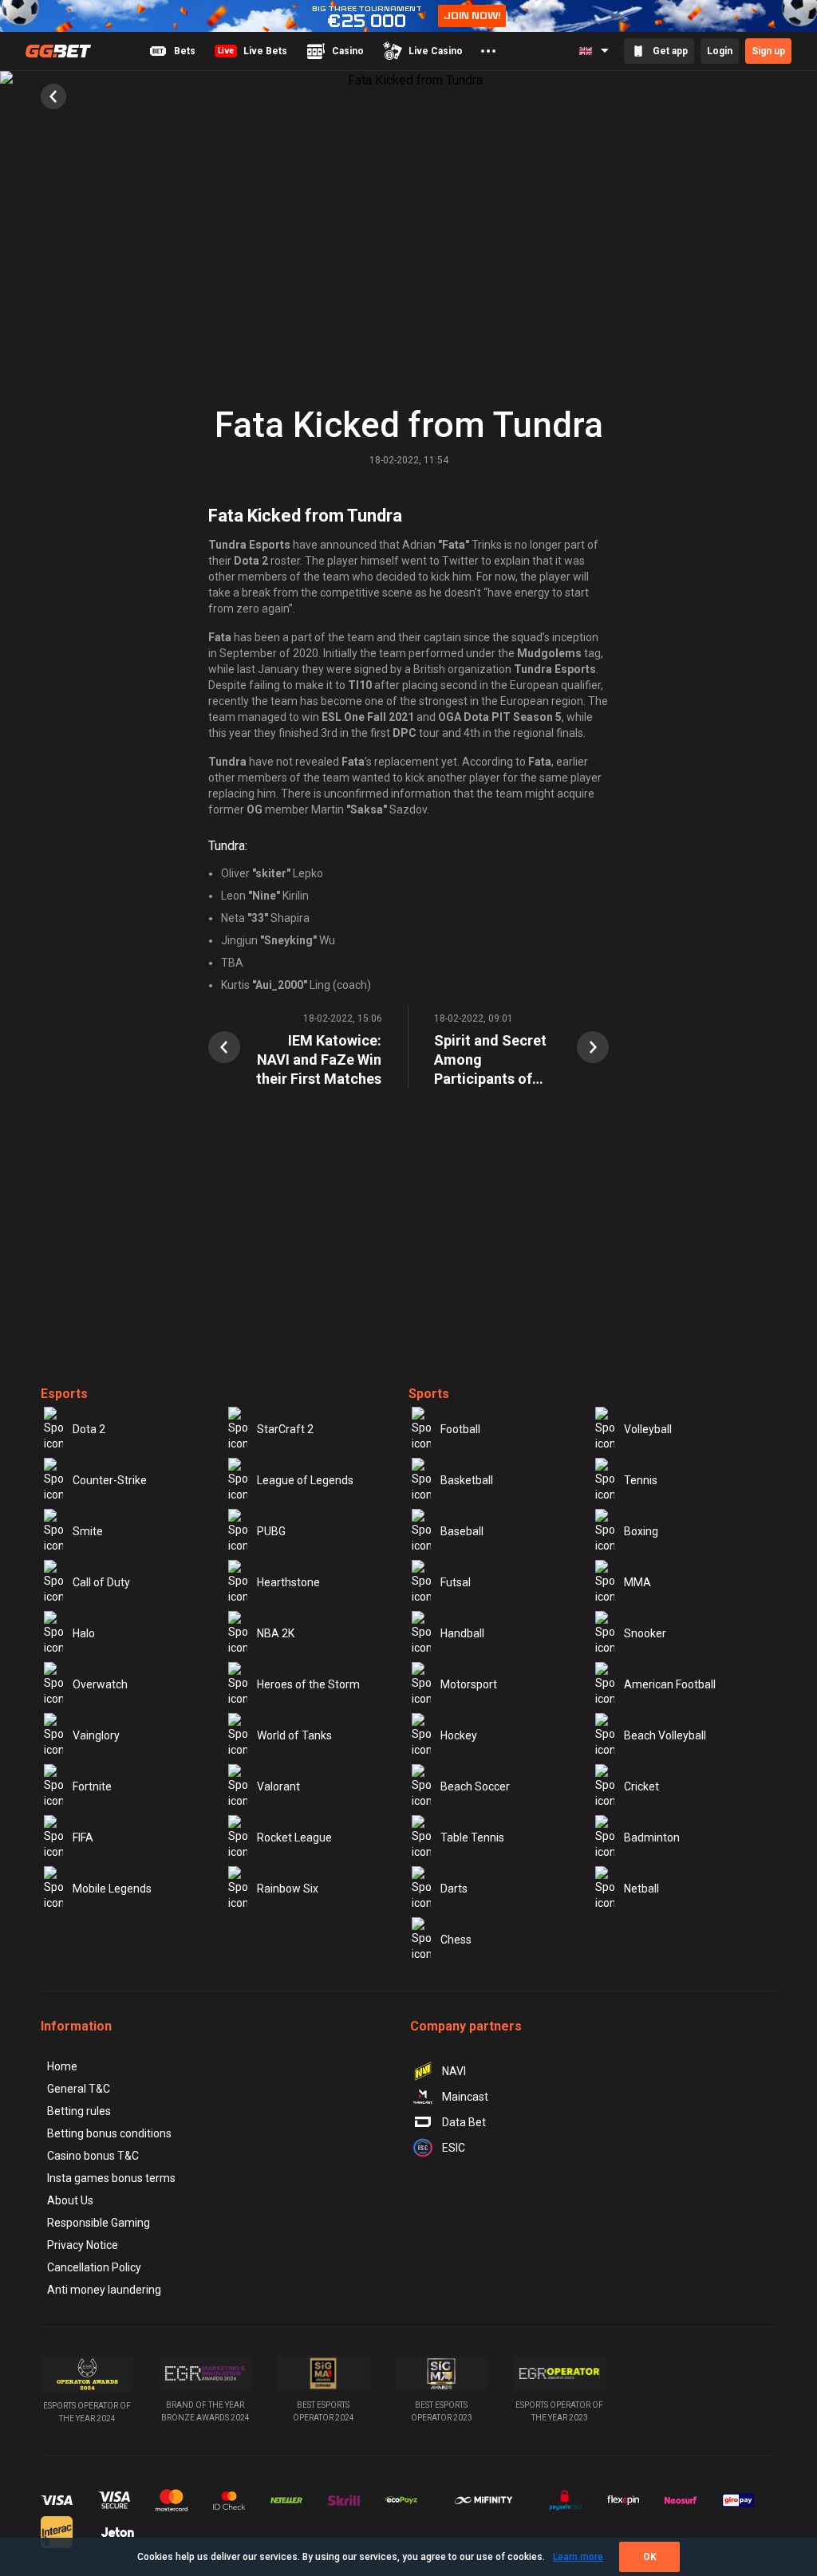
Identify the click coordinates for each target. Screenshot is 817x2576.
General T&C (79, 2089)
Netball (641, 1889)
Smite (88, 1531)
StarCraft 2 (285, 1429)
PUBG (271, 1531)
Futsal (456, 1582)
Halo (84, 1633)
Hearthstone (288, 1582)
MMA (637, 1582)
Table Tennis (472, 1837)
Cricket (641, 1786)
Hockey (459, 1735)
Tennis (641, 1480)
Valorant (278, 1786)
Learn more (578, 2557)
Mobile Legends (112, 1889)
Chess (456, 1940)
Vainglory (96, 1735)
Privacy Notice (83, 2245)
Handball (462, 1633)
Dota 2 (89, 1429)
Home (62, 2066)
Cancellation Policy (94, 2267)
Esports (64, 1394)
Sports (429, 1394)
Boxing (641, 1531)
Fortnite (92, 1786)
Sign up (768, 51)
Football (460, 1429)
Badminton (652, 1837)
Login (720, 51)
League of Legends (305, 1480)
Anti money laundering (104, 2290)
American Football (670, 1684)
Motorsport (469, 1684)
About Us (70, 2200)
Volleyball (648, 1429)
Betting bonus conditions (109, 2133)
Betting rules (79, 2111)
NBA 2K (276, 1633)
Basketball (467, 1480)
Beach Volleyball (665, 1735)
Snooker (645, 1633)
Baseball (462, 1531)
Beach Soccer (475, 1786)
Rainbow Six (288, 1889)
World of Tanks (294, 1735)
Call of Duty (101, 1582)
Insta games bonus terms (111, 2178)
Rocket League (294, 1837)
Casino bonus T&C (93, 2156)
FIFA (83, 1837)
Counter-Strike (110, 1480)
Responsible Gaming (99, 2223)
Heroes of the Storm (308, 1684)
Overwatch (100, 1684)
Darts (454, 1889)
